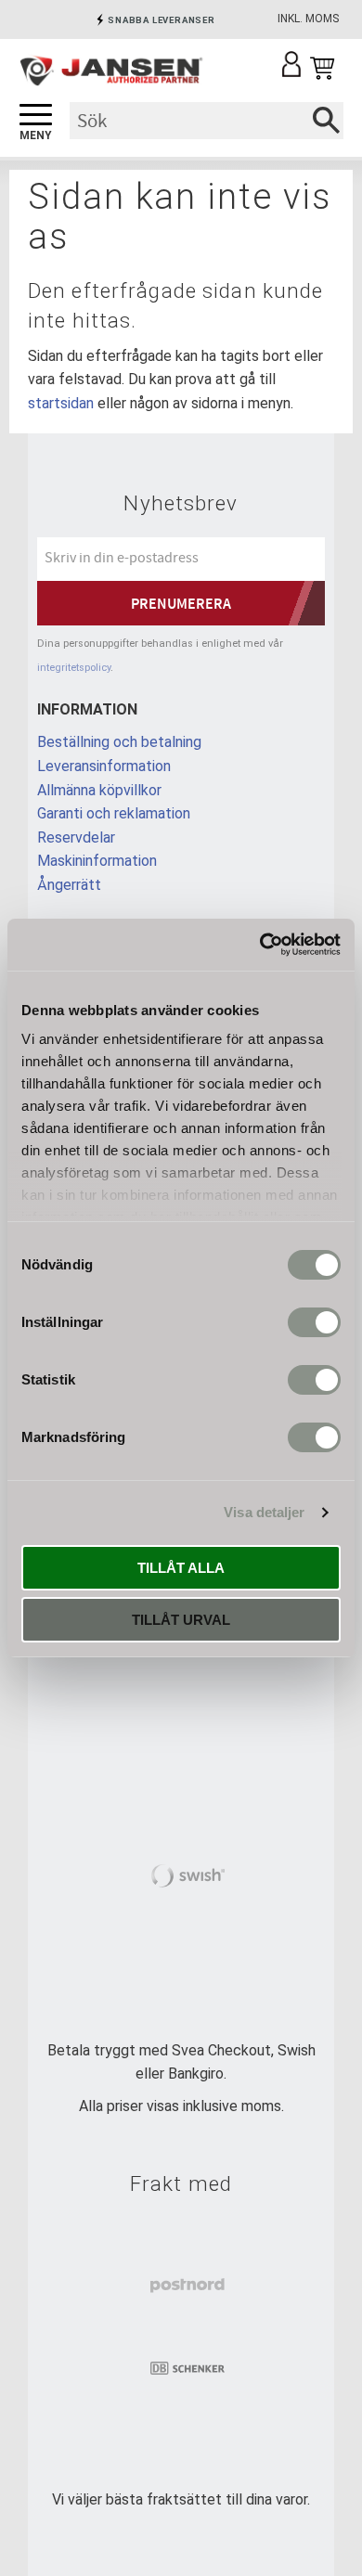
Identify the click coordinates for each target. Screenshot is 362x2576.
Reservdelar (76, 837)
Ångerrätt (69, 885)
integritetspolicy (74, 668)
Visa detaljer (264, 1512)
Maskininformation (97, 861)
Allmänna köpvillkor (99, 790)
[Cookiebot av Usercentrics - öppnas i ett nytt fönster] (260, 945)
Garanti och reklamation (114, 813)
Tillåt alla (181, 1568)
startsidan (61, 403)
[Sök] (326, 121)
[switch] (314, 1322)
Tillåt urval (181, 1620)
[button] (36, 116)
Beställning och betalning (119, 742)
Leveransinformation (104, 766)
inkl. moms (308, 19)
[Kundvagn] (322, 69)
